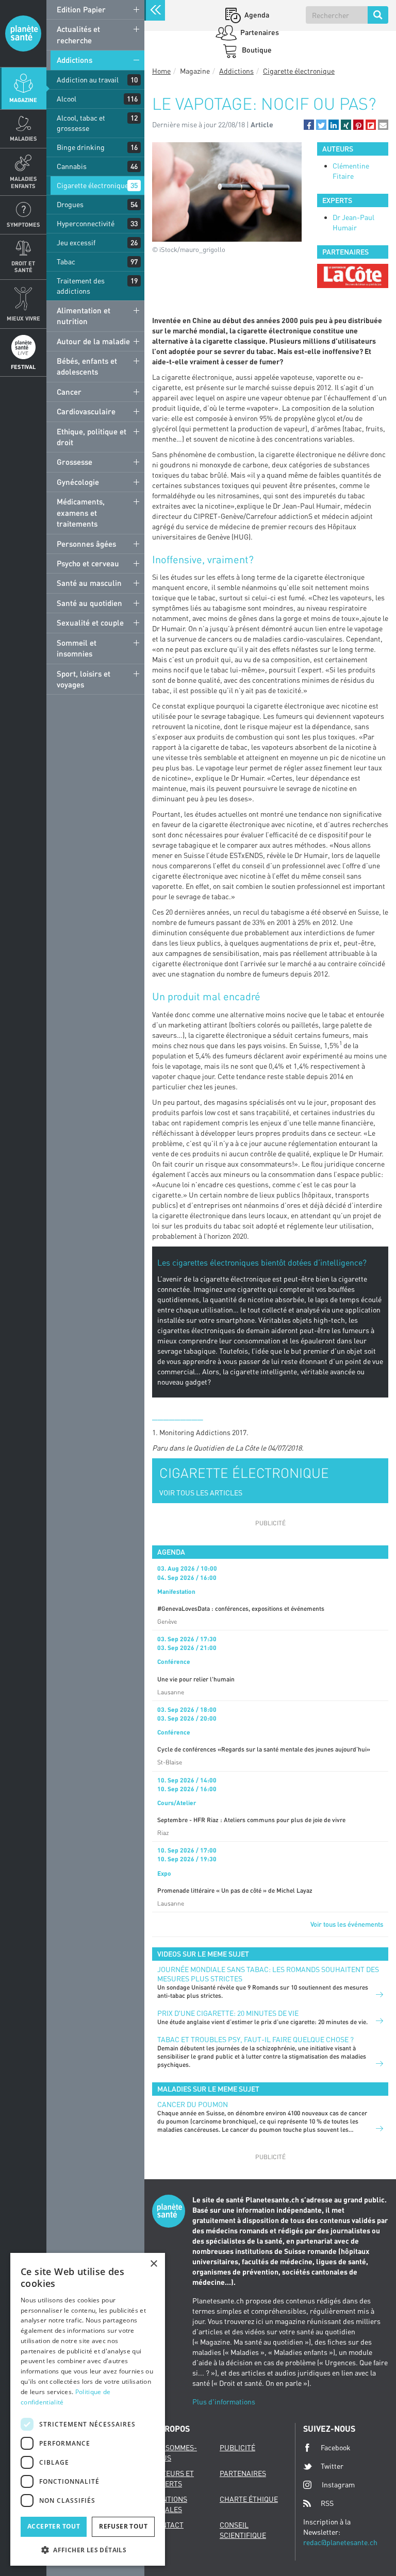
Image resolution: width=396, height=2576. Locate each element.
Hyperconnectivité (86, 223)
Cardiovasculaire (86, 411)
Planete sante (23, 33)
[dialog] (88, 2409)
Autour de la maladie (93, 341)
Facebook (336, 2447)
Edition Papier (81, 9)
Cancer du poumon (193, 2104)
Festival (23, 367)
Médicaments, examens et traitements (81, 512)
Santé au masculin (89, 583)
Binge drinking (81, 147)
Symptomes (23, 224)
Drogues (70, 204)
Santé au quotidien (89, 603)
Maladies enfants (23, 182)
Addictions (75, 60)
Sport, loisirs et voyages (84, 679)
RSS (327, 2503)
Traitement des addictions (81, 286)
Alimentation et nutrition (84, 316)
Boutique (256, 50)
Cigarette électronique (93, 185)
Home (161, 71)
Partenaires (259, 32)
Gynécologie (78, 482)
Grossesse (75, 462)
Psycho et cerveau (88, 563)
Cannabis (72, 166)
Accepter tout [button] (54, 2526)
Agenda (256, 15)
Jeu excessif (76, 242)
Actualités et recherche (78, 34)
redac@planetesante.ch (340, 2542)
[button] (309, 125)
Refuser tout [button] (123, 2526)
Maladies (23, 138)
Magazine (23, 100)
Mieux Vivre (23, 318)
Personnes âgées (86, 544)
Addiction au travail (88, 80)
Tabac (66, 262)
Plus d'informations (224, 2402)
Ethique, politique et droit (92, 437)
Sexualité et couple (90, 622)
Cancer (69, 392)
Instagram (338, 2485)
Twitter (332, 2466)
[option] (353, 276)
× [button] (153, 2264)
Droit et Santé (23, 266)
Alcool (67, 99)
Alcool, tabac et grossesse (81, 123)
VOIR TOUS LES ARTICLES (201, 1493)
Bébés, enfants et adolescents (87, 366)
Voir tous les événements (347, 1924)
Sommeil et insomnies (77, 648)
